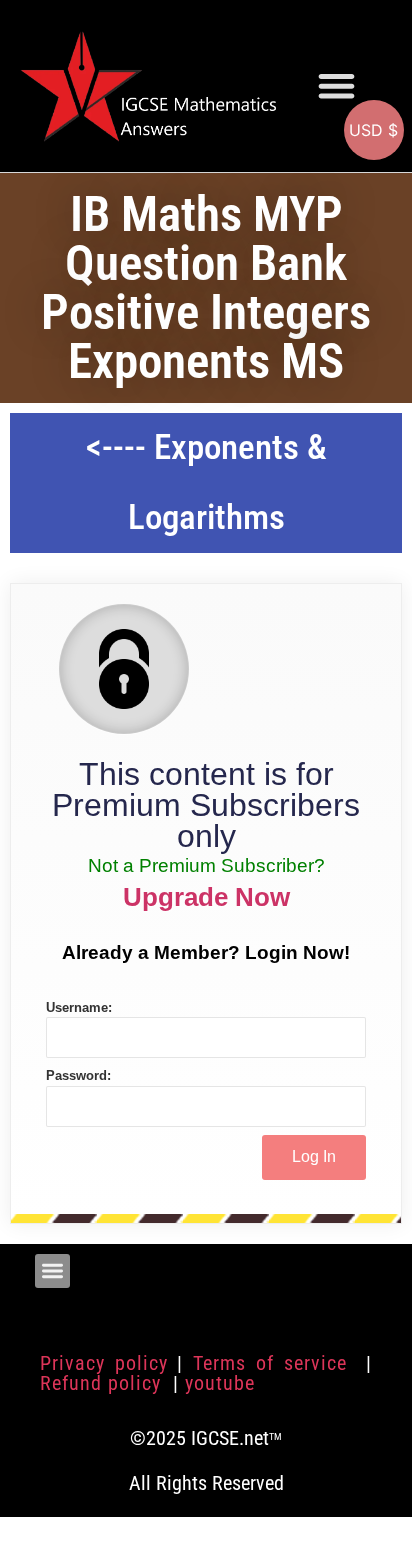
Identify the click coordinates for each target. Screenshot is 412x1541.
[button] (336, 85)
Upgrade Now (206, 897)
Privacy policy (104, 1363)
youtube (220, 1383)
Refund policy (103, 1383)
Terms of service (274, 1363)
